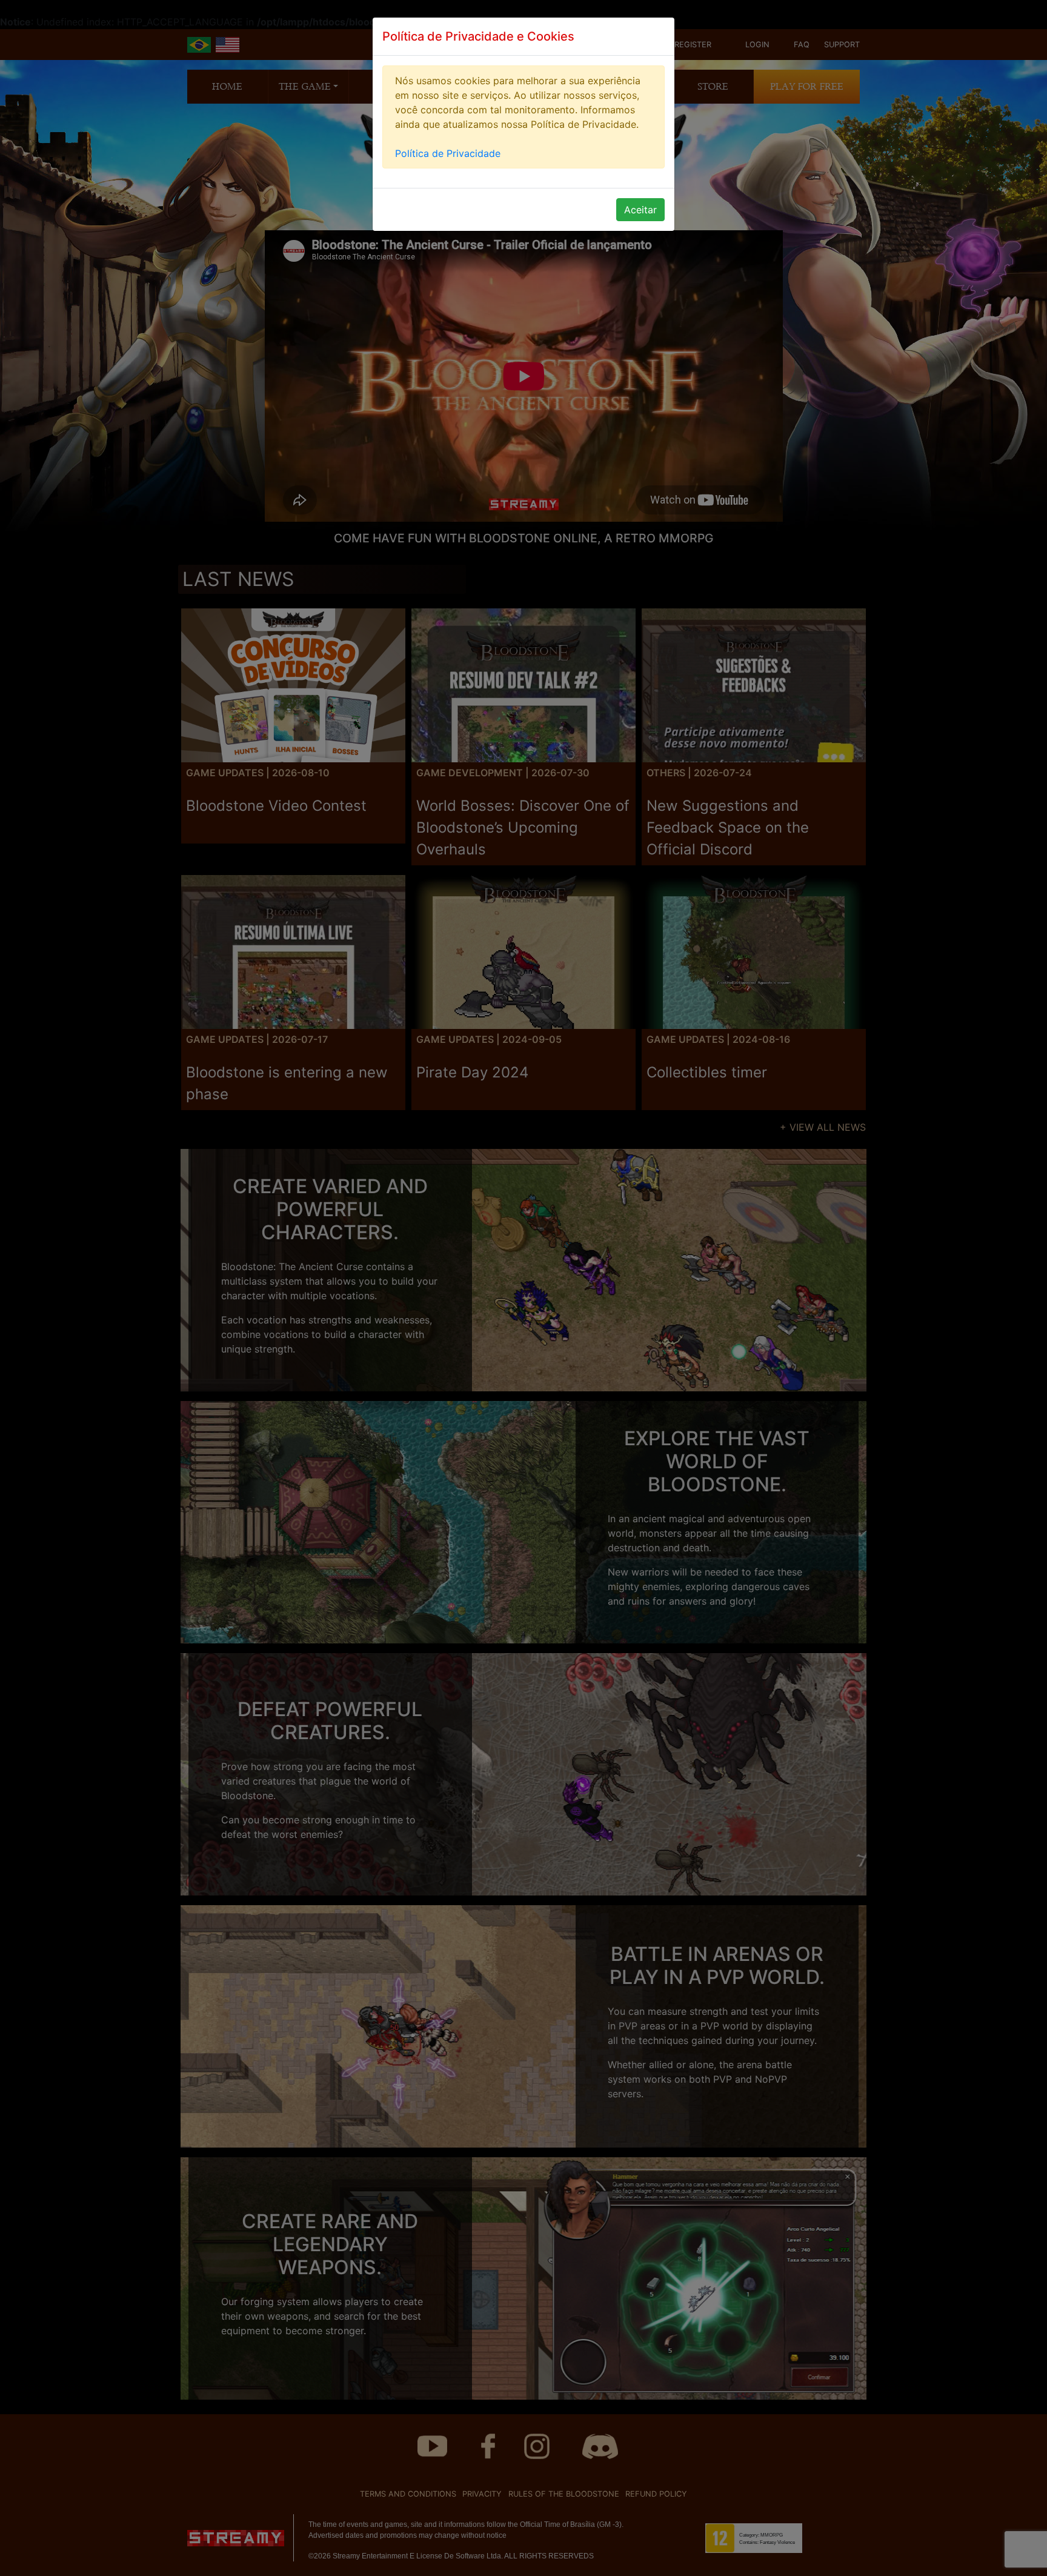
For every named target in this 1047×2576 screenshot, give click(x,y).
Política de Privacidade (448, 153)
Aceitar (640, 210)
